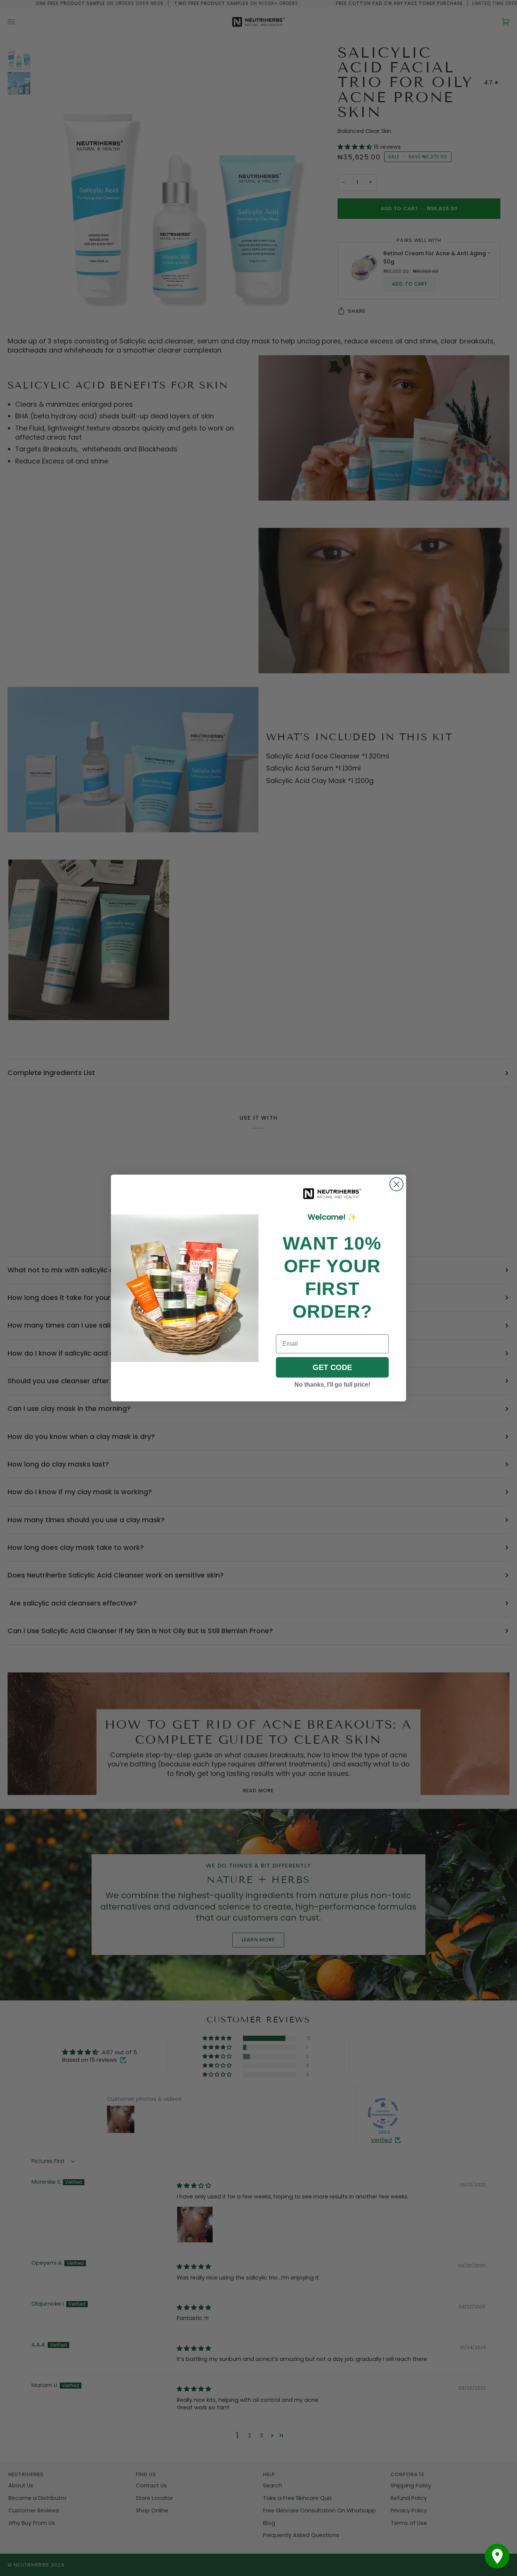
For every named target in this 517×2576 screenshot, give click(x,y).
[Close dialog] (396, 1184)
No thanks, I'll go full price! (332, 1385)
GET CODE (332, 1367)
